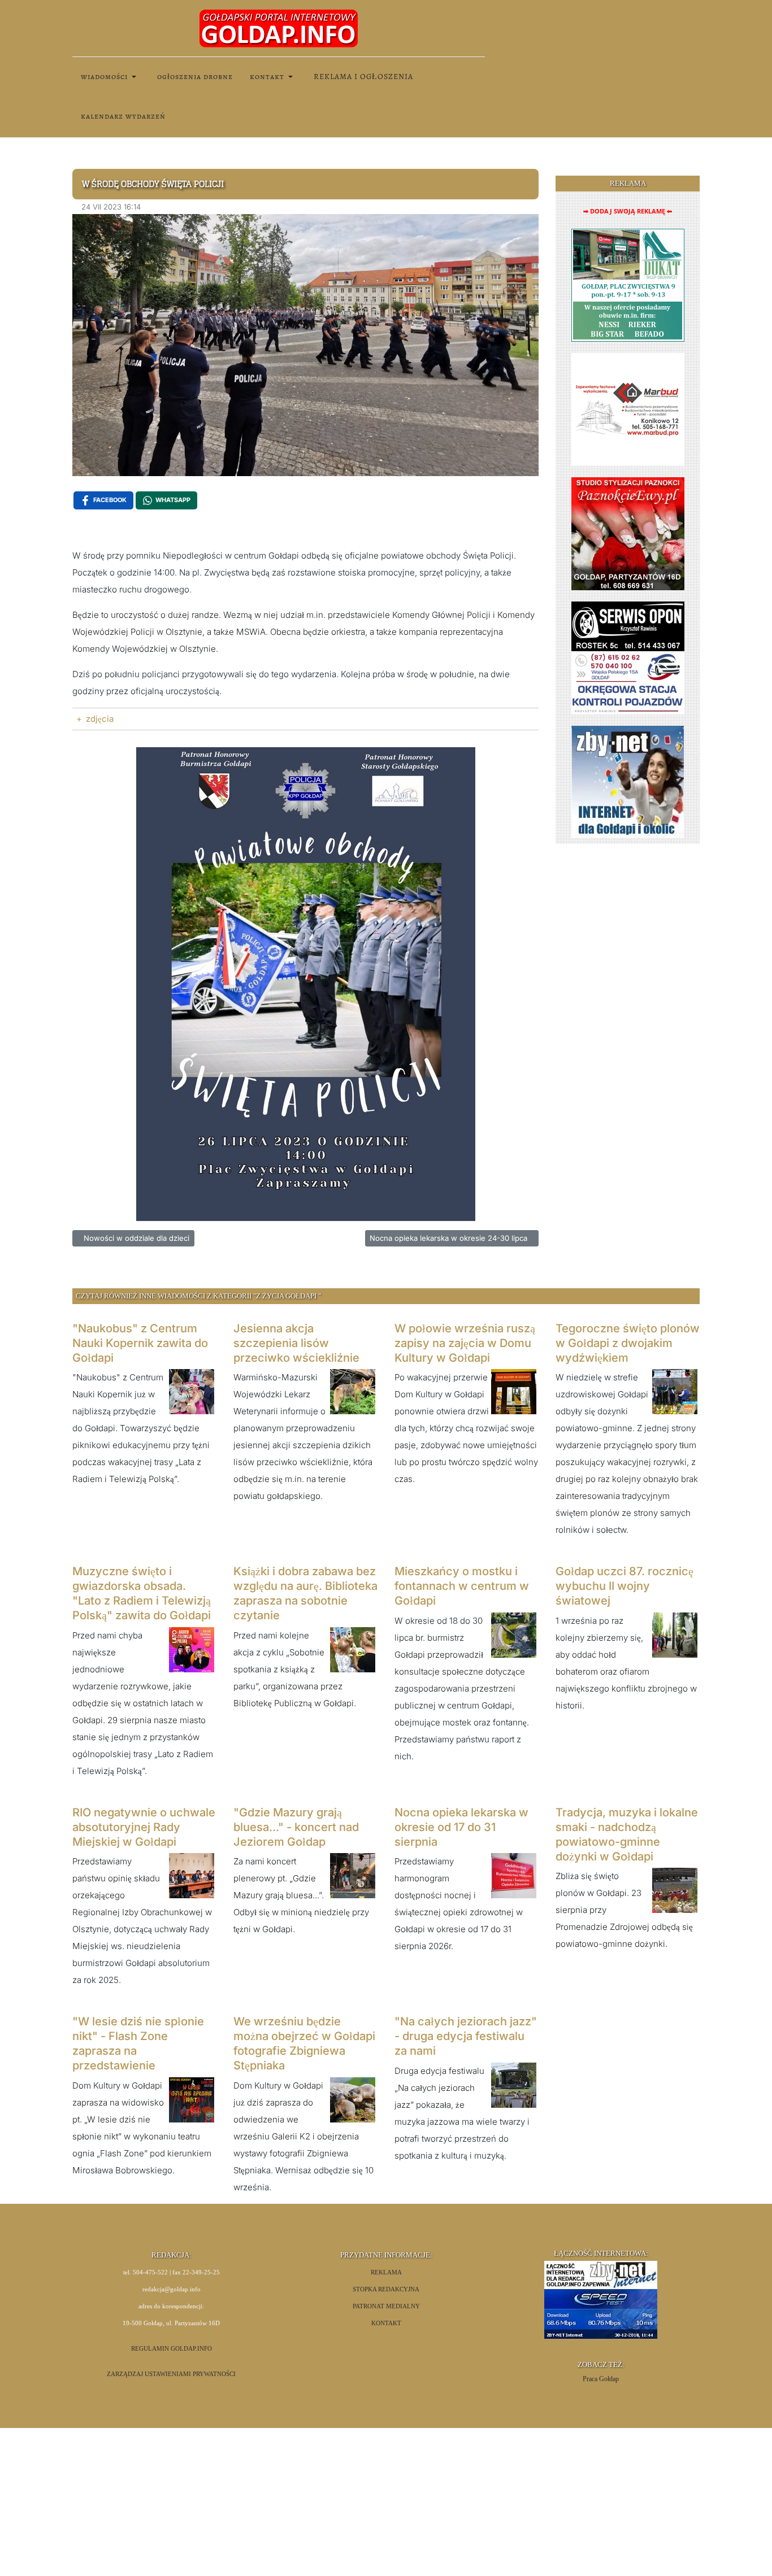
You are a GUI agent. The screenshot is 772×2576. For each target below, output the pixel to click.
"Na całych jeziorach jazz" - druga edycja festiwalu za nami (466, 2036)
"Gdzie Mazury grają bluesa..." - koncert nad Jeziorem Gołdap (296, 1827)
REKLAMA (386, 2272)
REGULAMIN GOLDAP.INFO (172, 2349)
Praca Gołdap (601, 2379)
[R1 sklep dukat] (628, 284)
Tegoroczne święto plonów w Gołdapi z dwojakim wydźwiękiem (628, 1343)
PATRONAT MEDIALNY (386, 2306)
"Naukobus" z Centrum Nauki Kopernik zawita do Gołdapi (140, 1343)
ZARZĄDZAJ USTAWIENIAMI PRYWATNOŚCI (171, 2374)
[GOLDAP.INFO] (279, 28)
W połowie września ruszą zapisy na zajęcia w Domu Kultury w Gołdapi (465, 1343)
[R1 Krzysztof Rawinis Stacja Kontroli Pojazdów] (628, 657)
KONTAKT (386, 2323)
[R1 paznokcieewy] (628, 533)
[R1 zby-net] (628, 781)
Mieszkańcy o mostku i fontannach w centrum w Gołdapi (462, 1586)
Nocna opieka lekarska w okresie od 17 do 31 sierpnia (461, 1827)
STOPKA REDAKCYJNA (386, 2289)
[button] (110, 77)
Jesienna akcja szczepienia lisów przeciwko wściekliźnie (296, 1343)
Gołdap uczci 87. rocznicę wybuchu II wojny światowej (624, 1586)
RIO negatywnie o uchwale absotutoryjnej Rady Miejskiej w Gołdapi (144, 1827)
